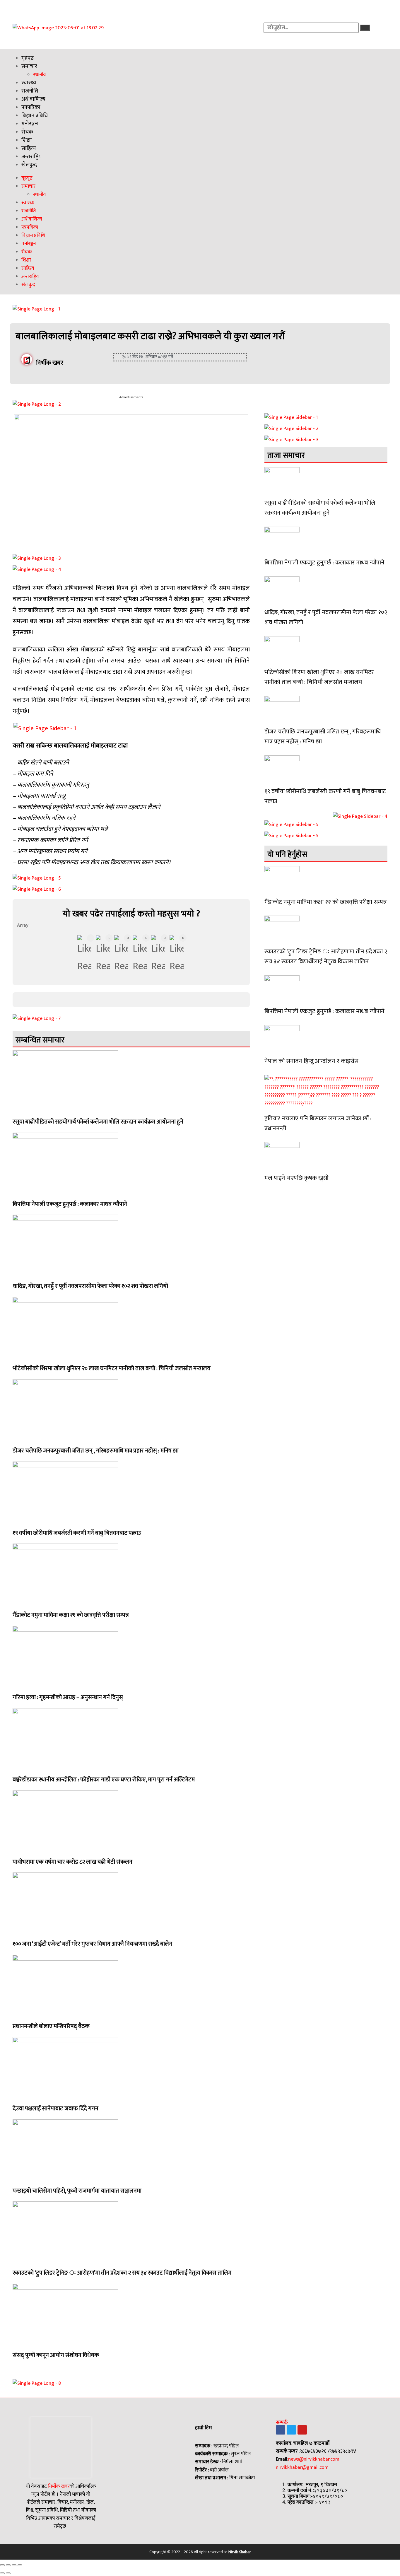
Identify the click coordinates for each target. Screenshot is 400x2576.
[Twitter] (291, 2430)
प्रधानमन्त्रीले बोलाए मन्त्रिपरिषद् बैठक (51, 2026)
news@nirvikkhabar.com (314, 2459)
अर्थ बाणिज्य (33, 99)
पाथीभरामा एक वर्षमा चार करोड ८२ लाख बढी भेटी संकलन (72, 1862)
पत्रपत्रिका (31, 107)
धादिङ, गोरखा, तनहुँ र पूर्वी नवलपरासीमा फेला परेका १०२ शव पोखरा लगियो (90, 1286)
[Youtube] (302, 2430)
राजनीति (30, 91)
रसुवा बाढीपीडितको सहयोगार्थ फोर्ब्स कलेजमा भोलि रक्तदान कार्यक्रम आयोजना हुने (98, 1122)
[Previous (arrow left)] (2, 2573)
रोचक (27, 132)
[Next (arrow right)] (8, 2573)
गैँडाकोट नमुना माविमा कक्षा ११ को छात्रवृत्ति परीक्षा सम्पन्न (71, 1615)
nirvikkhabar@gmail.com (302, 2467)
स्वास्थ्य (29, 83)
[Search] (365, 28)
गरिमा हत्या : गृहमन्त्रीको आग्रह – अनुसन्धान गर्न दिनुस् (68, 1697)
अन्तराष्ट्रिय (31, 157)
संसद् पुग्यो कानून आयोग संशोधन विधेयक (56, 2355)
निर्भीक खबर (58, 2486)
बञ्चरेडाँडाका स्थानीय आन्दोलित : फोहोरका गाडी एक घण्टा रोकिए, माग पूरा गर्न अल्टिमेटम (104, 1780)
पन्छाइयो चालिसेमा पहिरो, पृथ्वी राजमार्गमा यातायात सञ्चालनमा (77, 2191)
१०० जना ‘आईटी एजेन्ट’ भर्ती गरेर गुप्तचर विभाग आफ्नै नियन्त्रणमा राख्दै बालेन (92, 1944)
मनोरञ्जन (30, 124)
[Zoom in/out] (20, 2565)
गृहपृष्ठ (28, 58)
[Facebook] (281, 2430)
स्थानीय (40, 75)
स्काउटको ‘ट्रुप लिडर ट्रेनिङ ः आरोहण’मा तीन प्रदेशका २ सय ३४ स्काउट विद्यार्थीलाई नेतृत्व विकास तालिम (122, 2273)
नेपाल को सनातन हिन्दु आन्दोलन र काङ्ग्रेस (311, 1061)
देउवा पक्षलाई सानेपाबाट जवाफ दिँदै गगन (55, 2109)
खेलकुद (29, 165)
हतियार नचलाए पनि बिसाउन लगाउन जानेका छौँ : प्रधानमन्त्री (318, 1123)
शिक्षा (27, 140)
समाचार (29, 66)
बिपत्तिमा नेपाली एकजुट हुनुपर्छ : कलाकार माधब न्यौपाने (70, 1204)
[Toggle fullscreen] (14, 2565)
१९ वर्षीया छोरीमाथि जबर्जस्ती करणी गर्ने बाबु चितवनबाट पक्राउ (77, 1533)
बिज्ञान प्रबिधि (35, 116)
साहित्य (29, 148)
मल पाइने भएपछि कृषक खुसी (296, 1178)
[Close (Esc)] (2, 2565)
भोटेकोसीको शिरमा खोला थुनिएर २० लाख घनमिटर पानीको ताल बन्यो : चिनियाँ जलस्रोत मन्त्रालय (112, 1368)
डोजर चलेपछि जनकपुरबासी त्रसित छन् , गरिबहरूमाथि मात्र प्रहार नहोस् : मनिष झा (96, 1451)
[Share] (8, 2565)
